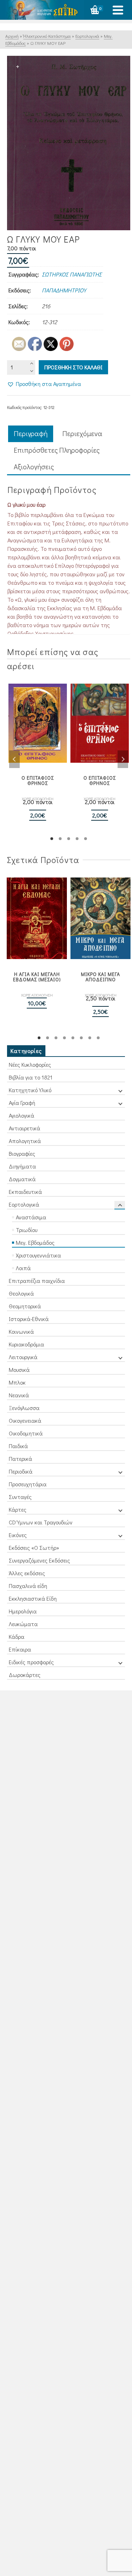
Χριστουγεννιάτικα (38, 1255)
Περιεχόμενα (82, 433)
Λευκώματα (23, 1624)
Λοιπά (23, 1268)
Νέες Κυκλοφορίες (30, 1064)
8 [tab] (98, 1038)
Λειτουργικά (23, 1357)
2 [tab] (60, 839)
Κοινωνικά (21, 1331)
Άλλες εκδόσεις (27, 1573)
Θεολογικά (21, 1293)
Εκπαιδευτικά (25, 1192)
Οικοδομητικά (26, 1433)
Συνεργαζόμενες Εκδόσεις (39, 1560)
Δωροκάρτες (25, 1675)
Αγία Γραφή (22, 1103)
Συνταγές (20, 1497)
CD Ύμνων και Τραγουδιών (41, 1522)
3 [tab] (69, 839)
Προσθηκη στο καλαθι (73, 367)
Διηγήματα (22, 1166)
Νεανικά (19, 1395)
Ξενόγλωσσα (24, 1408)
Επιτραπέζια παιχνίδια (37, 1281)
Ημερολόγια (23, 1611)
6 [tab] (81, 1038)
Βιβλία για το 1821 (31, 1077)
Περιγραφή (31, 433)
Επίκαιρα (20, 1649)
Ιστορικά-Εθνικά (29, 1319)
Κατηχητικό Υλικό (30, 1090)
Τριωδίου (27, 1230)
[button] (44, 384)
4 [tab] (77, 839)
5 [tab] (86, 839)
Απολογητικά (25, 1141)
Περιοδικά (21, 1471)
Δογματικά (22, 1179)
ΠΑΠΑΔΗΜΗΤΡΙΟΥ (64, 290)
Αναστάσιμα (31, 1217)
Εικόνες (18, 1535)
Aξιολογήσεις (34, 466)
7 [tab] (90, 1038)
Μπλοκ (17, 1382)
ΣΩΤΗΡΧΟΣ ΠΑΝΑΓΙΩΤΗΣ (72, 274)
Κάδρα (17, 1637)
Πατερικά (20, 1459)
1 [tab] (52, 839)
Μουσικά (19, 1370)
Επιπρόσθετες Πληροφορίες (57, 450)
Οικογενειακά (25, 1420)
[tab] (31, 434)
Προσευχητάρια (28, 1484)
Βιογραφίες (22, 1153)
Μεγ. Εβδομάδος (35, 1242)
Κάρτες (18, 1509)
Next (123, 759)
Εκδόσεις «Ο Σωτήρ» (34, 1548)
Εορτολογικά (24, 1204)
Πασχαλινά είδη (28, 1586)
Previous (14, 759)
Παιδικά (18, 1446)
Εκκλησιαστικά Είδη (33, 1598)
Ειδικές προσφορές (31, 1662)
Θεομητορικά (25, 1306)
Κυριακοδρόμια (26, 1344)
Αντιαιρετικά (24, 1128)
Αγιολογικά (21, 1115)
